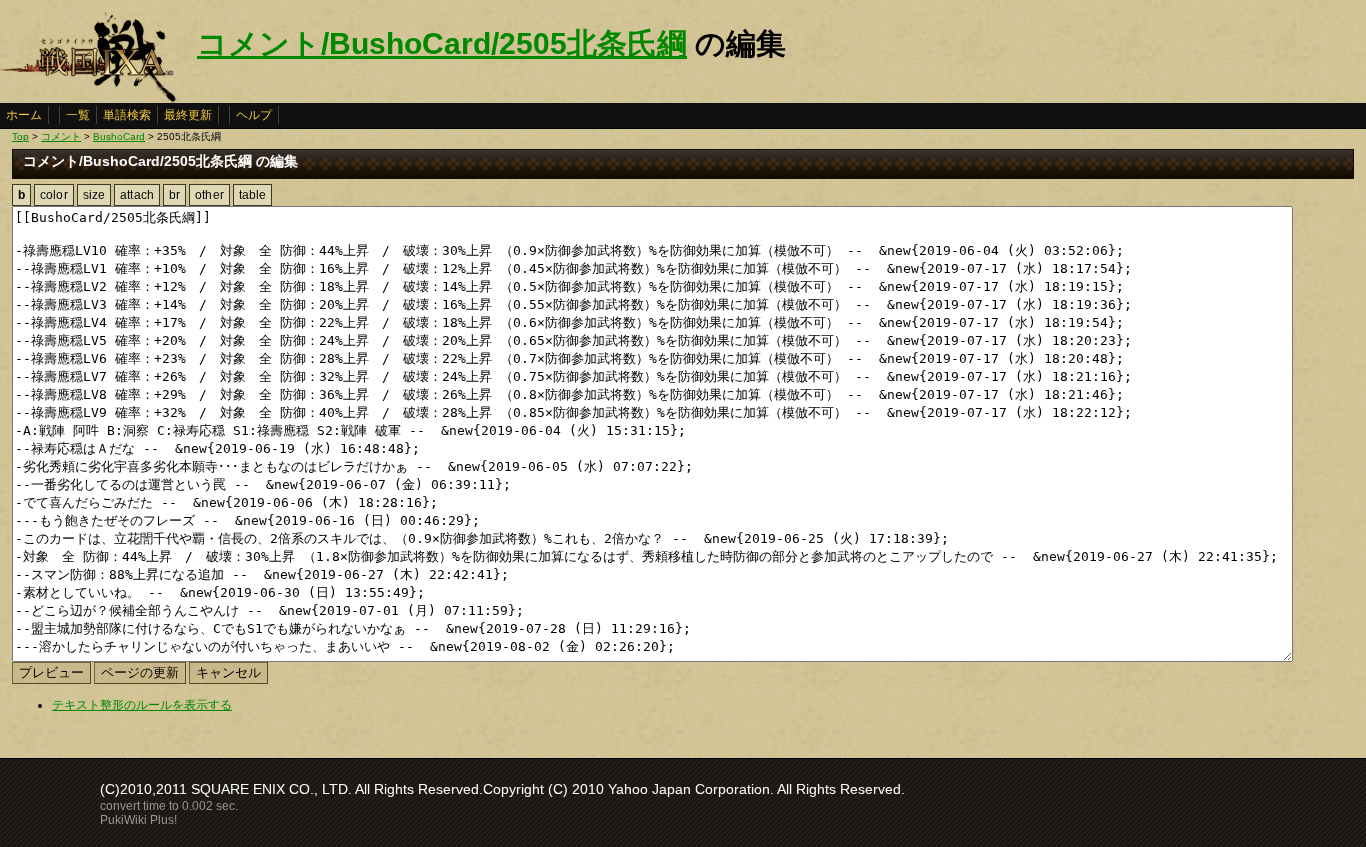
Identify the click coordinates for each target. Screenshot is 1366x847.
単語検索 (127, 115)
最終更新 (188, 115)
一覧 (78, 115)
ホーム (24, 115)
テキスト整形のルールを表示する (142, 705)
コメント (61, 136)
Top (20, 136)
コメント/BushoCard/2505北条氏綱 (442, 43)
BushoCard (119, 136)
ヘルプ (254, 115)
